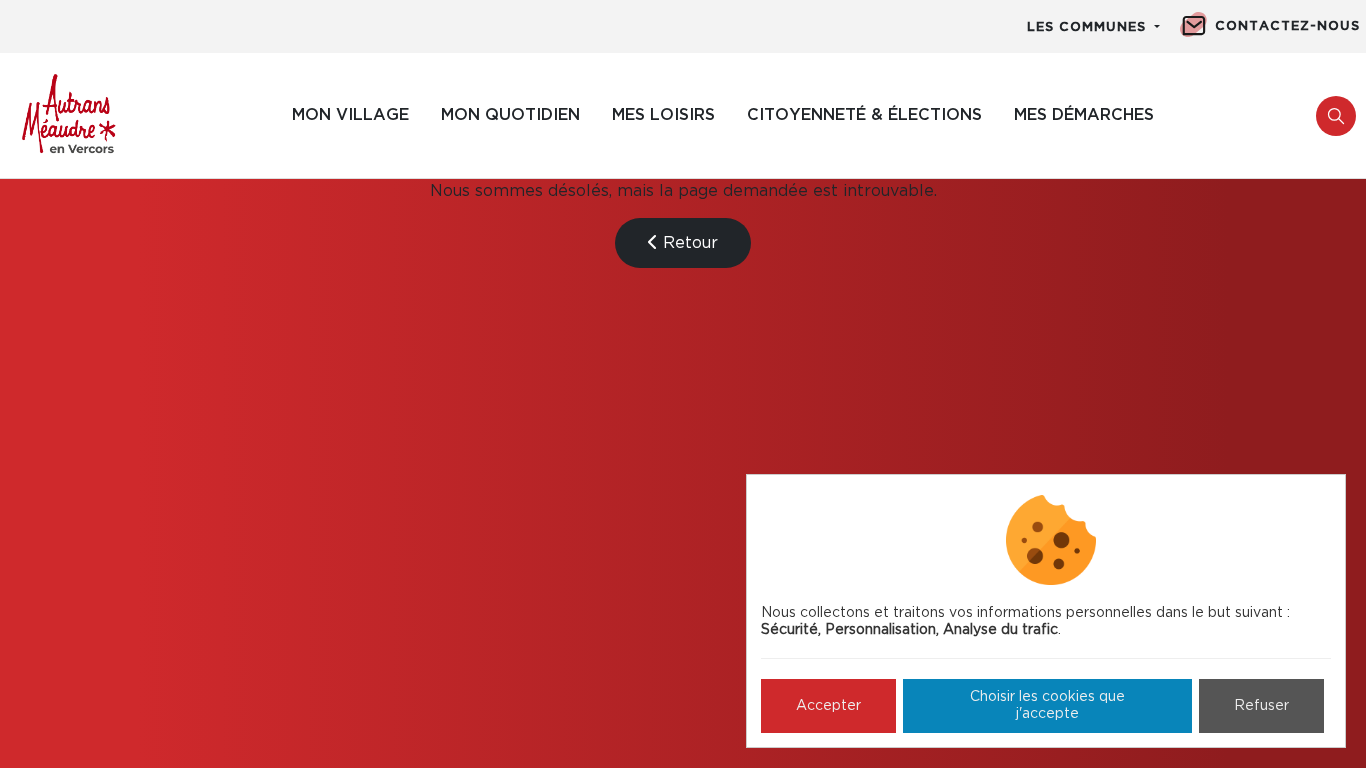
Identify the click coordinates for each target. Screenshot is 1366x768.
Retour (688, 243)
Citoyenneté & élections (864, 115)
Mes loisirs (663, 115)
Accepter (828, 706)
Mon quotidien (510, 115)
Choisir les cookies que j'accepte (1047, 705)
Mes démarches (1084, 115)
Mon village (350, 115)
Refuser (1261, 706)
